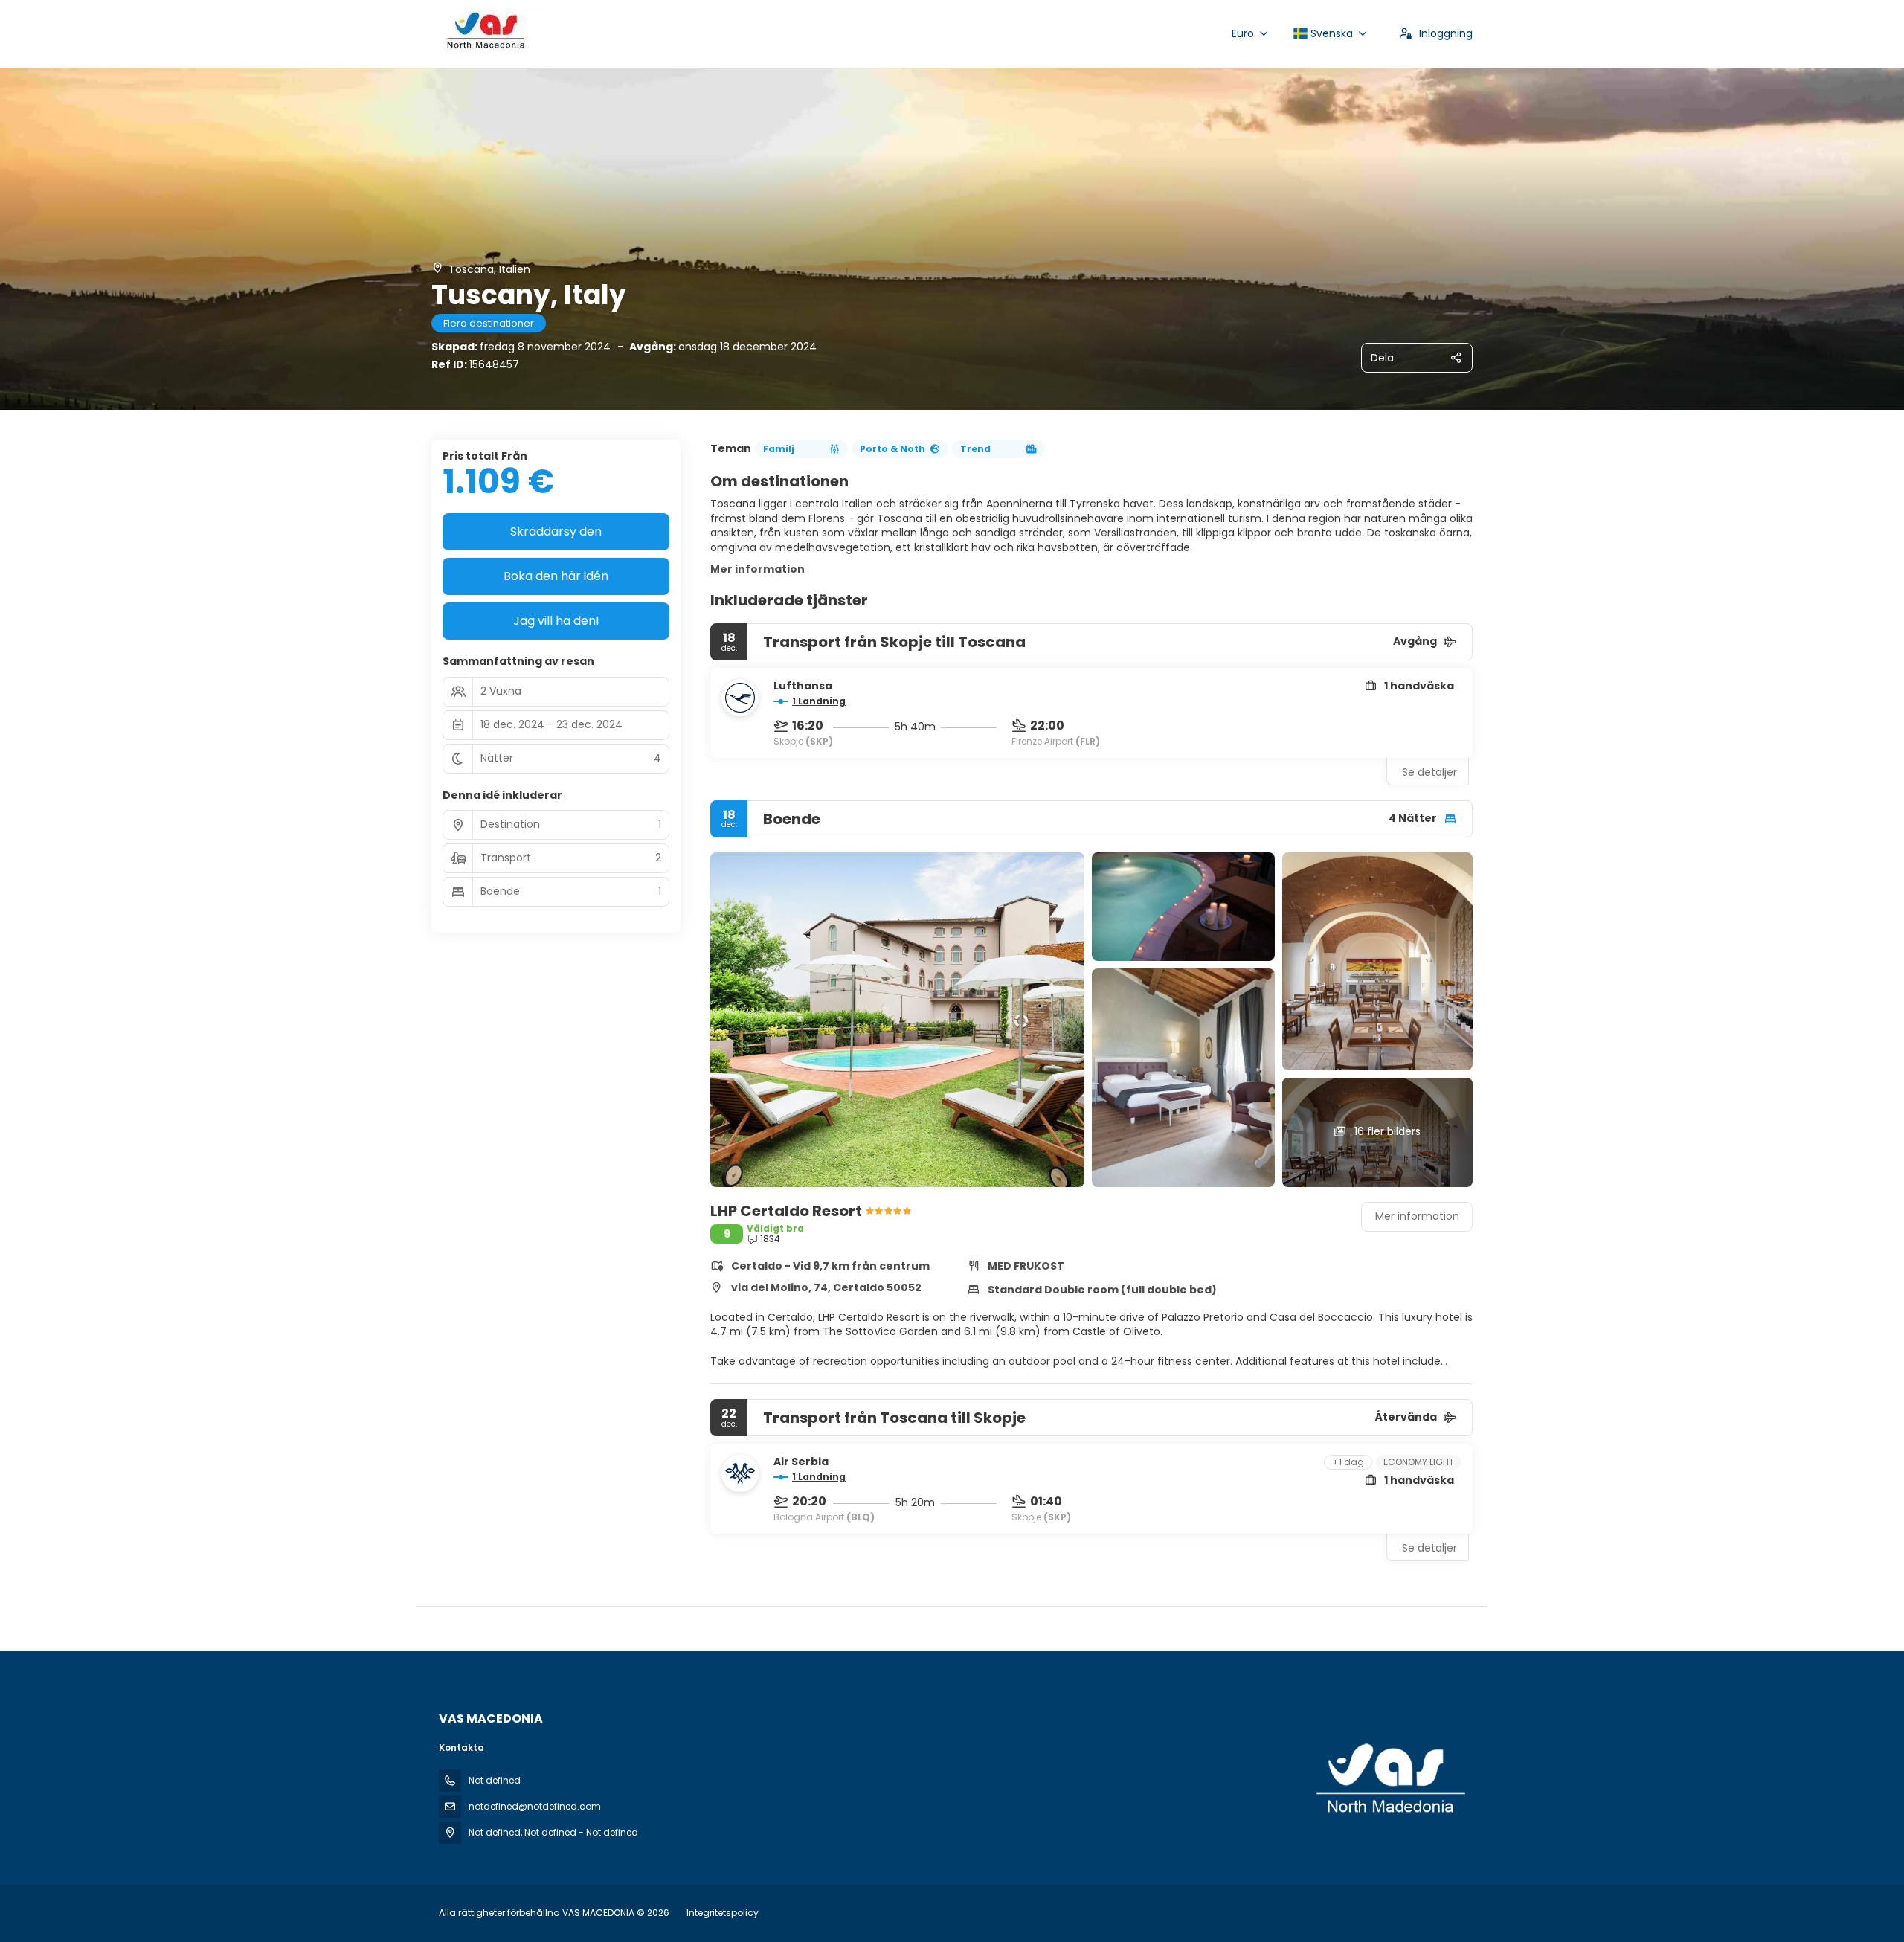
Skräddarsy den (556, 531)
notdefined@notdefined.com (535, 1806)
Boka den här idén (556, 576)
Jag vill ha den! (556, 621)
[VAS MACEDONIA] (1389, 1779)
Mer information (758, 569)
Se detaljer (1429, 772)
